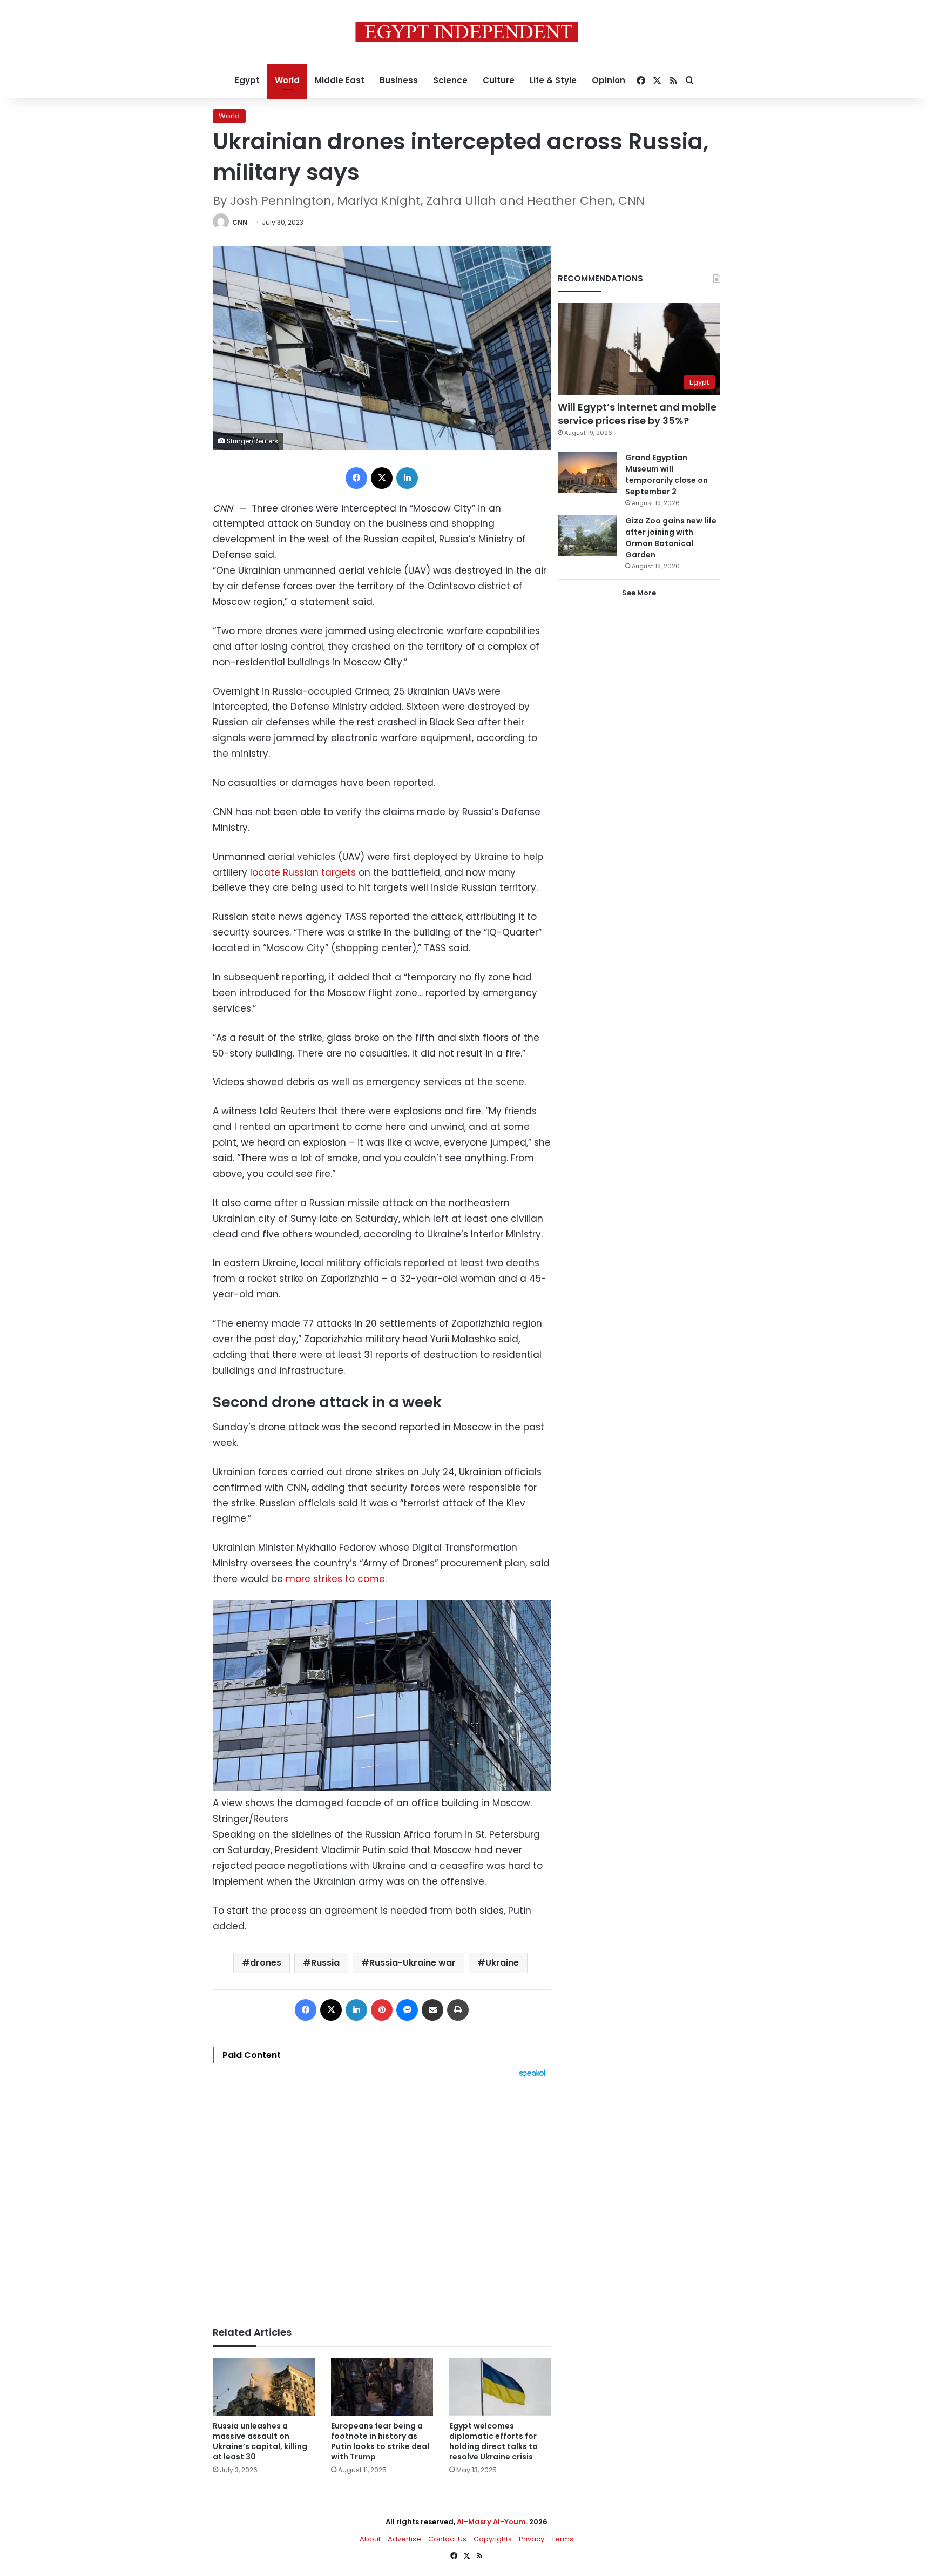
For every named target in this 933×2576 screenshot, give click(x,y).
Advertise (404, 2539)
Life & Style (553, 80)
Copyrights (493, 2539)
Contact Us (447, 2539)
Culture (499, 80)
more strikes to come (335, 1579)
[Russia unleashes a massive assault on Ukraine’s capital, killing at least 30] (264, 2387)
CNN (240, 222)
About (370, 2539)
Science (450, 80)
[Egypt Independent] (467, 32)
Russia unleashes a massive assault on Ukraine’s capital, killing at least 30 (260, 2441)
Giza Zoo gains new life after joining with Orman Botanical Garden (671, 538)
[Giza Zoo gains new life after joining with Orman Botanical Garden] (587, 536)
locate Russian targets (303, 872)
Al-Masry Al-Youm (491, 2522)
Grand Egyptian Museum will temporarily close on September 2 (667, 475)
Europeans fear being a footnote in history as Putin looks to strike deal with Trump (380, 2441)
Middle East (340, 80)
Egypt (247, 80)
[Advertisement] (382, 2197)
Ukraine (502, 1963)
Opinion (609, 80)
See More (639, 593)
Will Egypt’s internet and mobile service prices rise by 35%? (637, 414)
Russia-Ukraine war (413, 1963)
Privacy (532, 2539)
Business (399, 80)
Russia (325, 1963)
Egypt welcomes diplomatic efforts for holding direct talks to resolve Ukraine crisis (493, 2441)
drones (266, 1963)
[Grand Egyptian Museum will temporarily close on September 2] (587, 472)
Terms (562, 2539)
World (287, 80)
